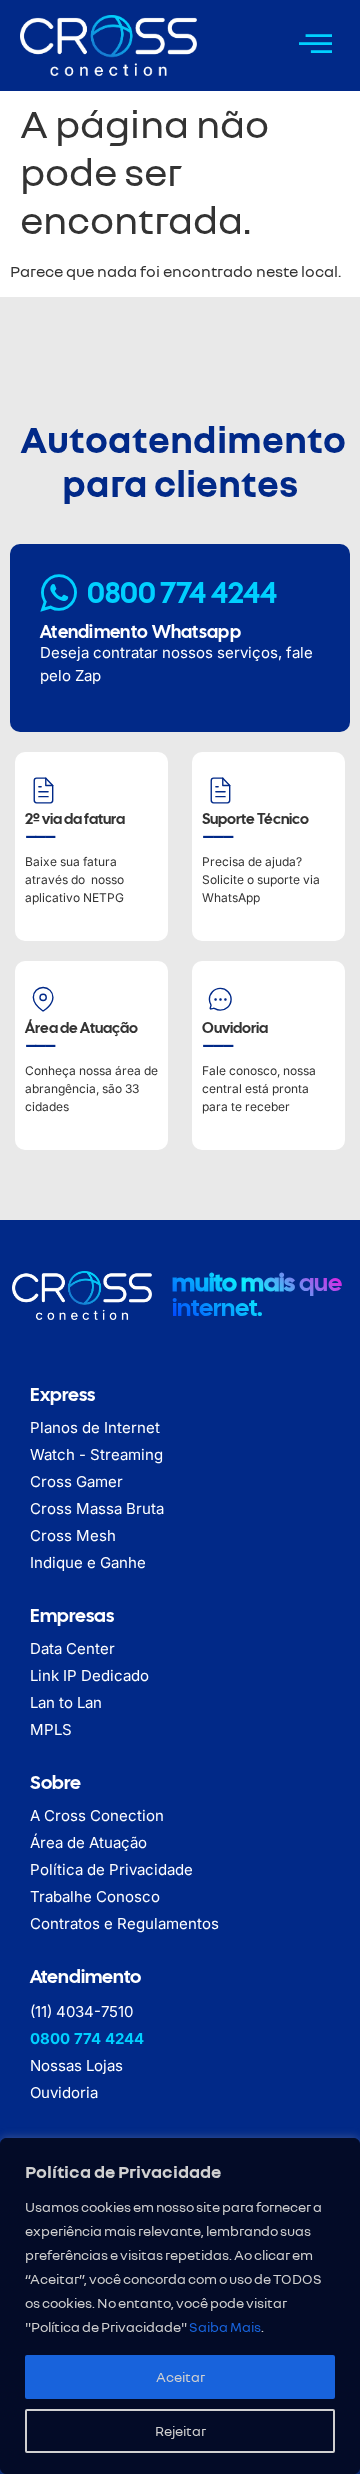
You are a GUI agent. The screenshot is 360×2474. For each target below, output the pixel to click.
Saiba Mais (225, 2326)
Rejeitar (180, 2430)
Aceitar (180, 2376)
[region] (180, 2306)
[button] (316, 43)
